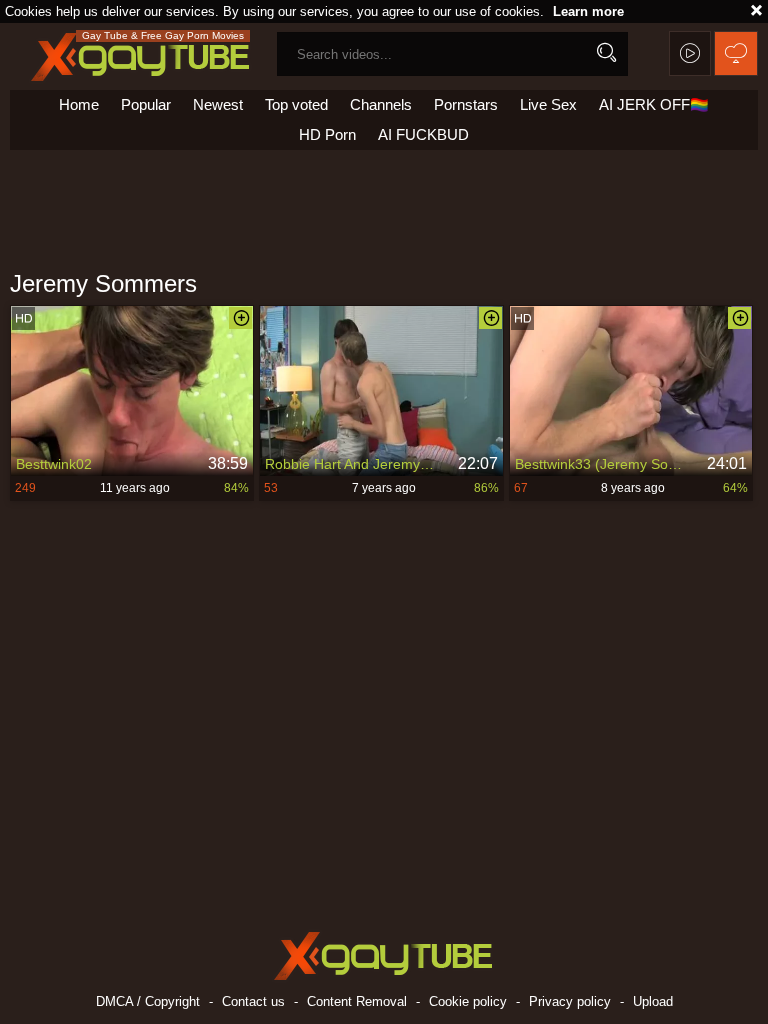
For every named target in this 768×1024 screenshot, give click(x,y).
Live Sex (548, 104)
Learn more (588, 11)
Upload (653, 1001)
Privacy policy (570, 1001)
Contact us (253, 1001)
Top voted (296, 104)
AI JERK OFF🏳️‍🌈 (654, 104)
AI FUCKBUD (423, 134)
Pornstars (466, 104)
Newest (218, 104)
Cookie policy (468, 1001)
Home (79, 104)
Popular (146, 104)
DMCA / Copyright (148, 1001)
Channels (381, 104)
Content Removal (357, 1001)
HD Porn (327, 134)
